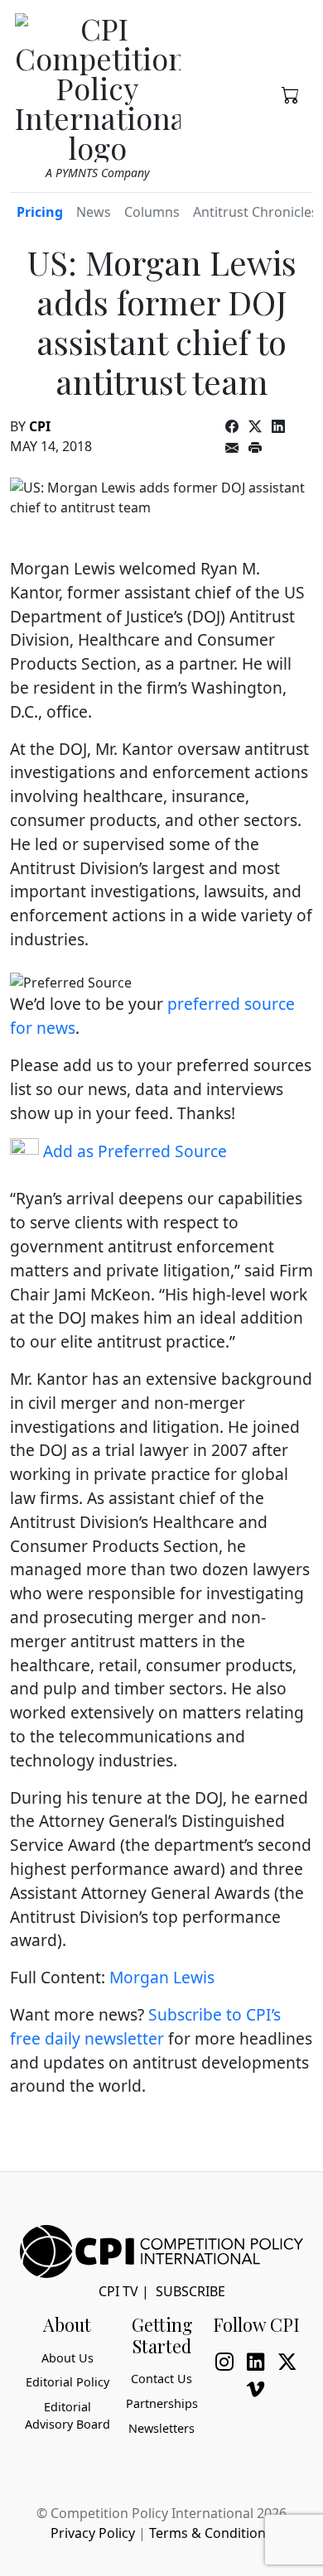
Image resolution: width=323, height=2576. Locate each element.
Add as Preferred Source (133, 1151)
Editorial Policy (67, 2382)
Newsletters (161, 2428)
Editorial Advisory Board (67, 2416)
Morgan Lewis (162, 1977)
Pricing (40, 212)
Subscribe (190, 2291)
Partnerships (162, 2403)
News (94, 212)
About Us (67, 2358)
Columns (152, 212)
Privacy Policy (93, 2533)
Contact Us (161, 2379)
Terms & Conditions (211, 2533)
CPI (40, 426)
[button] (291, 94)
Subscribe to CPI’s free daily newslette (145, 2026)
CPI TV (118, 2291)
